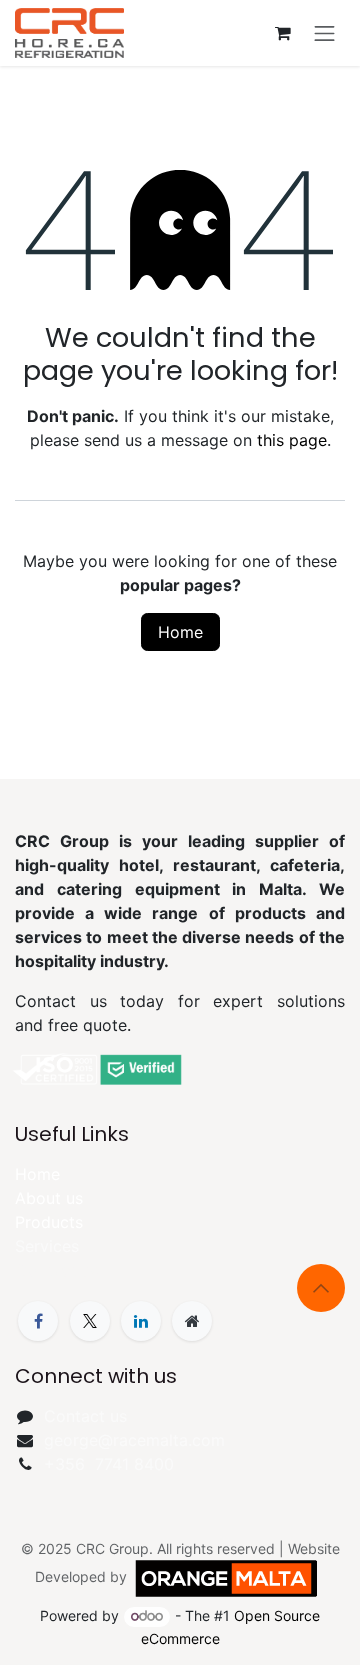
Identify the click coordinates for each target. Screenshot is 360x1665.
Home (180, 632)
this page (292, 440)
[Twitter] (90, 1321)
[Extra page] (192, 1321)
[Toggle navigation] (325, 33)
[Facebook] (38, 1321)
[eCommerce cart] (283, 33)
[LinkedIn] (141, 1321)
